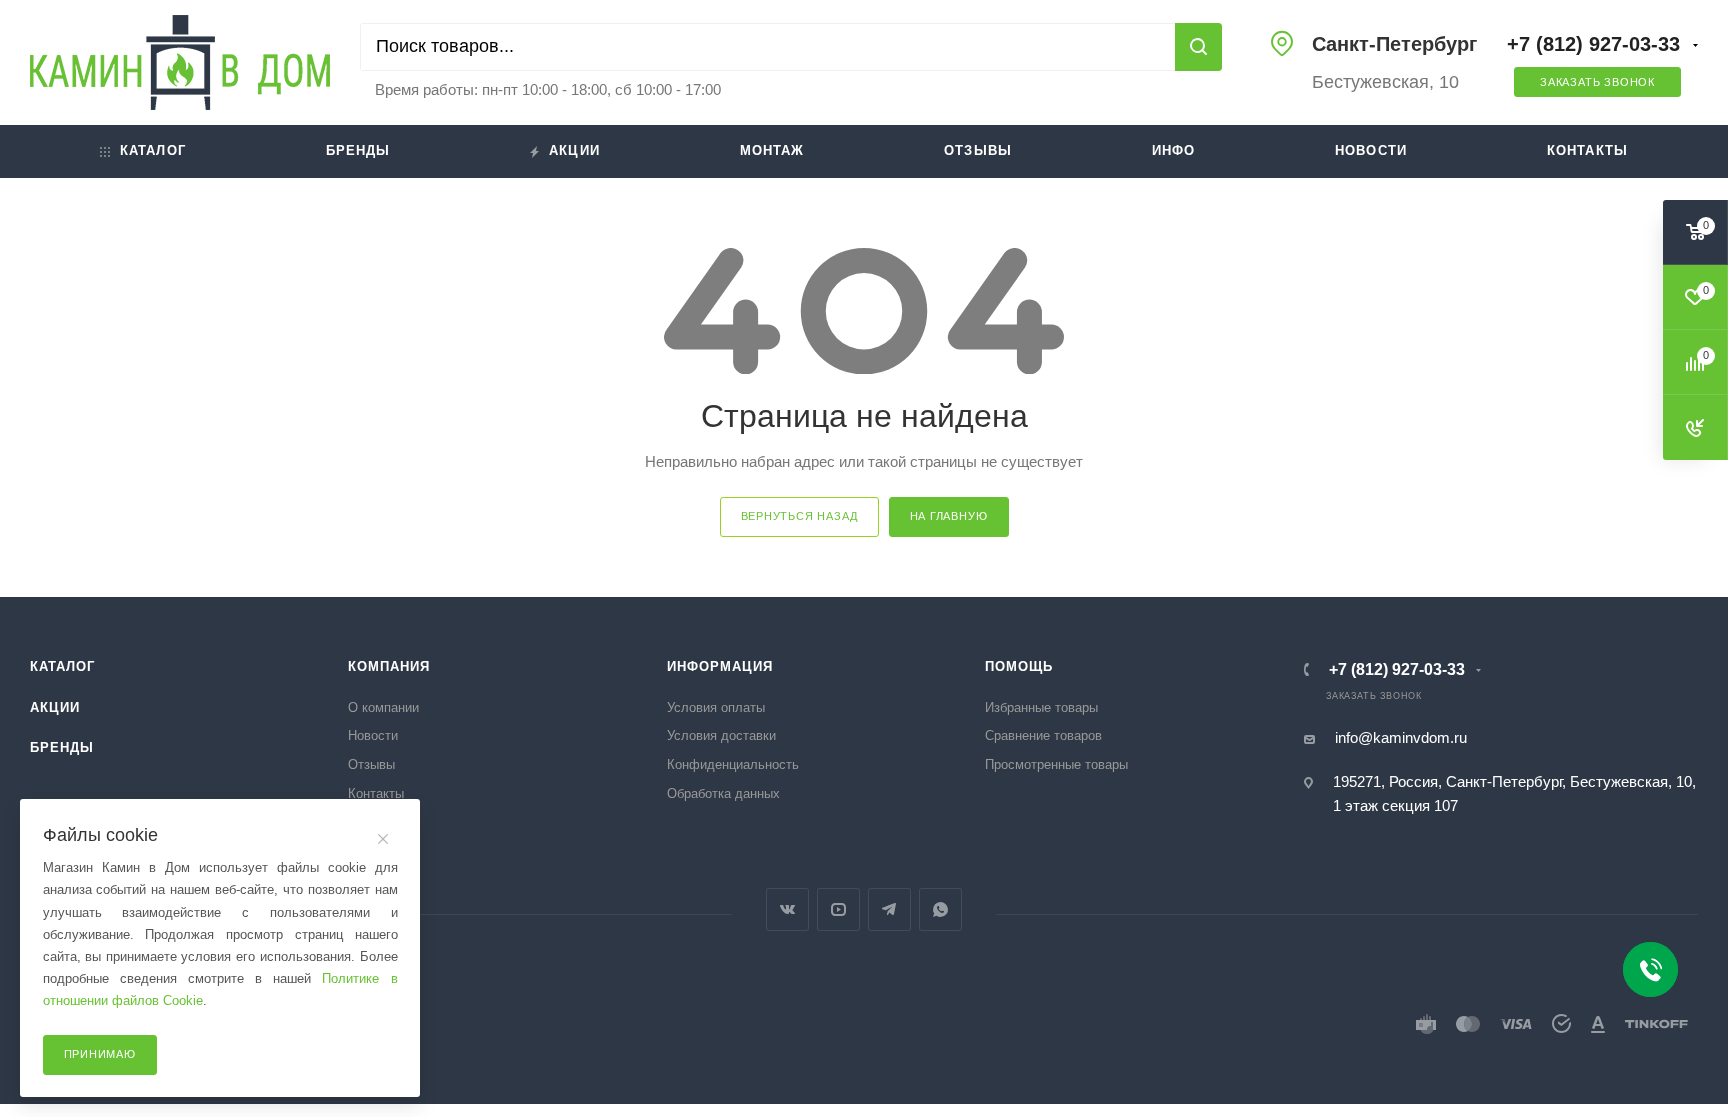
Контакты (1588, 150)
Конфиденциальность (733, 764)
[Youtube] (838, 909)
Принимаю (100, 1054)
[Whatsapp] (940, 909)
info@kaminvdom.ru (1401, 737)
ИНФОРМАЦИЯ (720, 666)
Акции (574, 150)
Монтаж (772, 150)
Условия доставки (721, 735)
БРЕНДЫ (62, 747)
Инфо (1174, 150)
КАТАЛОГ (62, 666)
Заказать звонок (1597, 82)
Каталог (153, 150)
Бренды (358, 150)
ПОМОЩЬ (1019, 666)
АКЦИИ (55, 707)
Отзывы (978, 150)
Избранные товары (1041, 707)
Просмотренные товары (1056, 764)
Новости (1371, 150)
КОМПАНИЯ (389, 666)
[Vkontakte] (787, 909)
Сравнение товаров (1043, 735)
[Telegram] (889, 909)
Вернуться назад (799, 516)
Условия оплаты (716, 707)
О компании (383, 707)
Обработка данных (723, 793)
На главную (949, 516)
